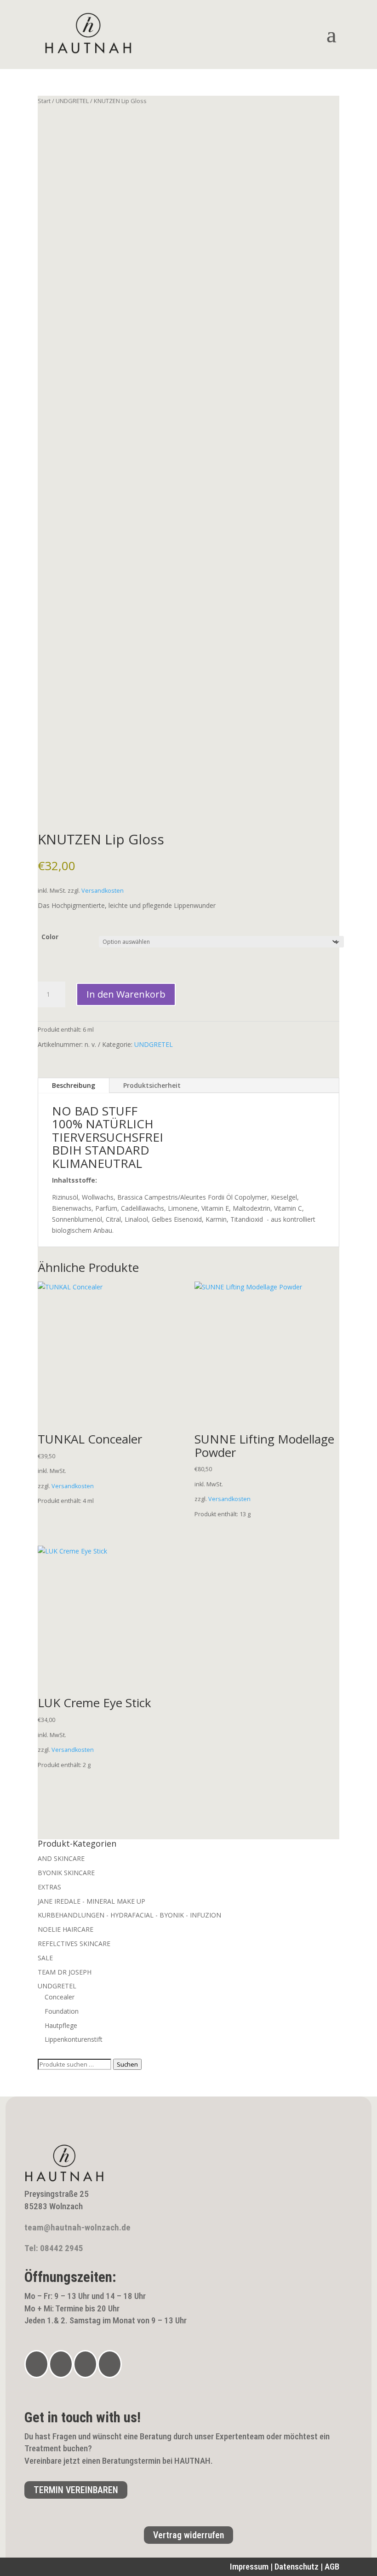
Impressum (249, 2567)
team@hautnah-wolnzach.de (77, 2227)
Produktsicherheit (152, 1085)
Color (50, 937)
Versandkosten (103, 891)
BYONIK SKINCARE (66, 1873)
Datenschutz (297, 2567)
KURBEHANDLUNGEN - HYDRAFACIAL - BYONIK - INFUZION (129, 1915)
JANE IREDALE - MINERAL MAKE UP (91, 1901)
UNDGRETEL (72, 101)
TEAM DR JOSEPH (65, 1972)
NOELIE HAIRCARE (66, 1929)
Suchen (127, 2064)
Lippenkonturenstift (74, 2039)
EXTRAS (49, 1887)
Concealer (60, 1997)
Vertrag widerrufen (188, 2535)
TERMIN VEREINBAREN (76, 2490)
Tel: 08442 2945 (54, 2248)
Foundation (62, 2011)
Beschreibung (74, 1085)
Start (44, 101)
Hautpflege (61, 2025)
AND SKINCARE (61, 1858)
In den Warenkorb (126, 994)
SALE (45, 1958)
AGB (332, 2567)
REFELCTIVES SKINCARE (74, 1944)
